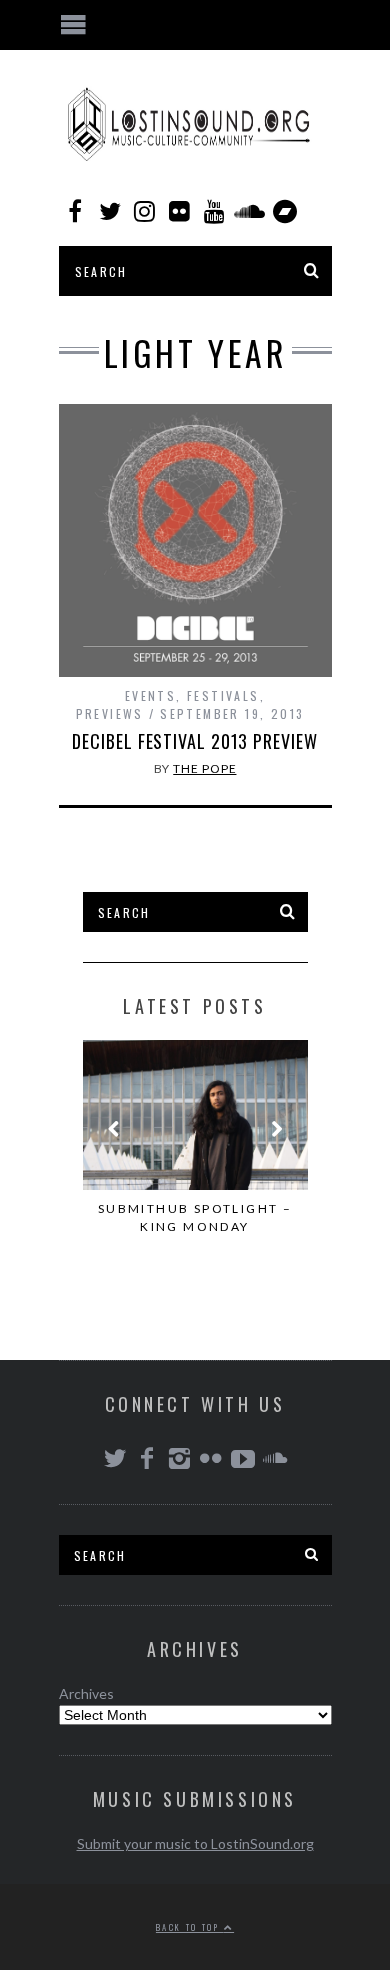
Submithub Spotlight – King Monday (195, 1217)
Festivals (223, 695)
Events (150, 695)
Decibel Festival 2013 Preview (194, 741)
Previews (110, 713)
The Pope (204, 768)
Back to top (190, 1927)
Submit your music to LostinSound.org (195, 1843)
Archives (86, 1693)
